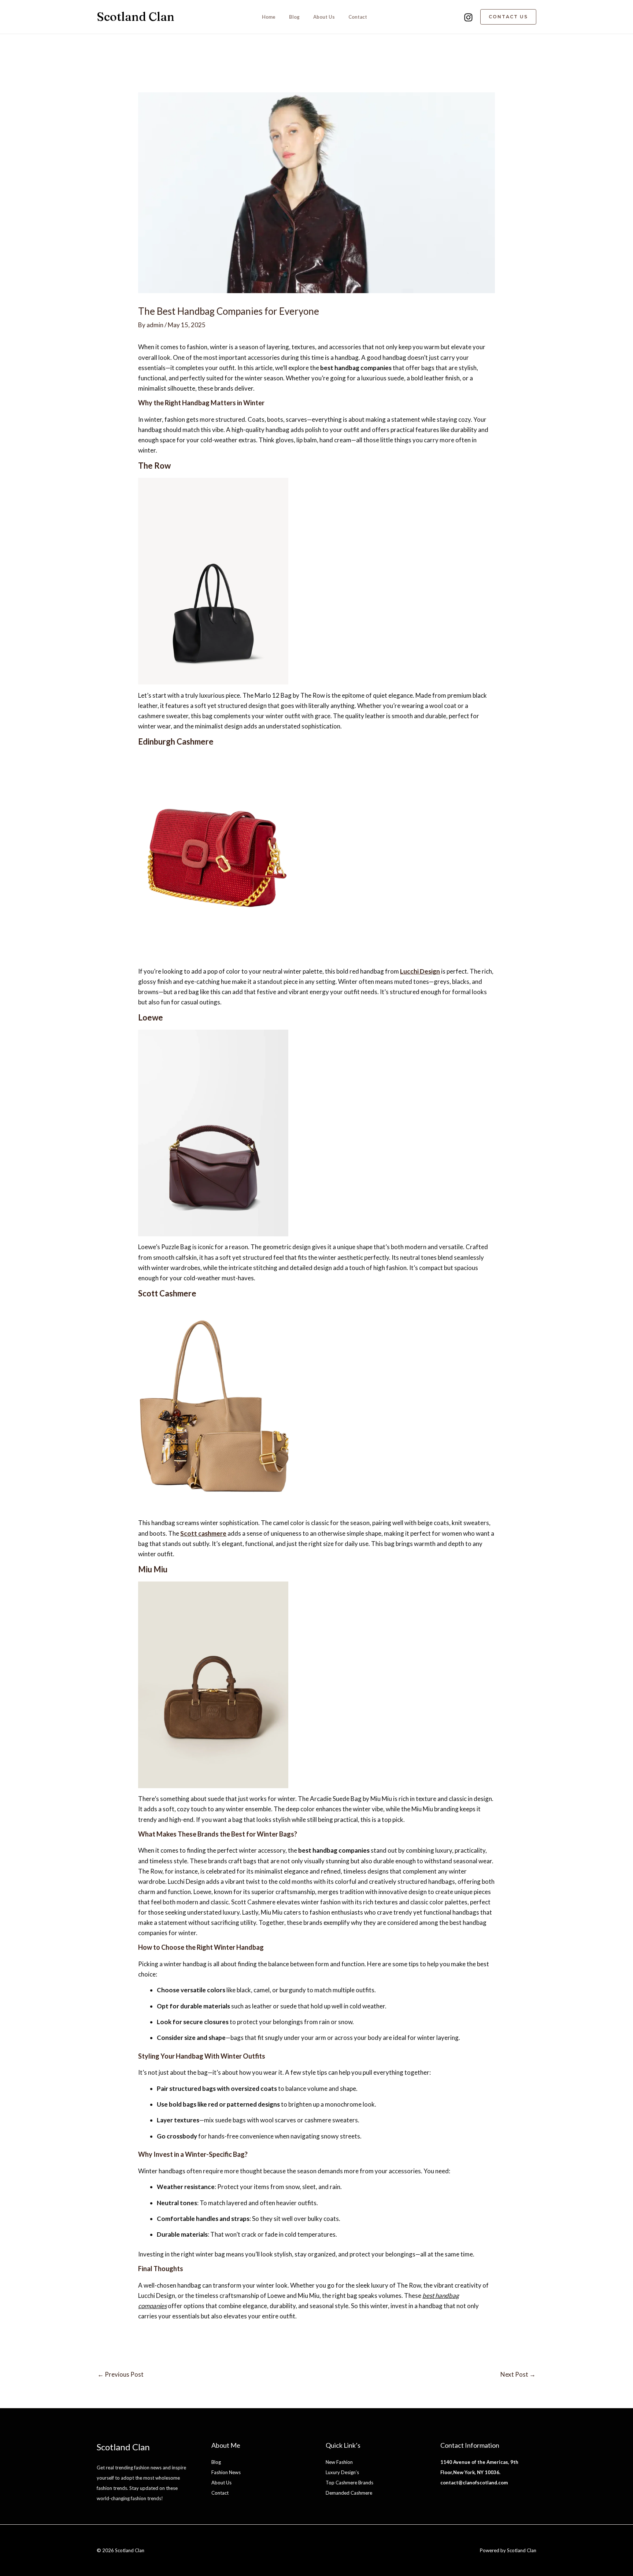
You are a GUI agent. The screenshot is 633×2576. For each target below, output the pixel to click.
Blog (294, 17)
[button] (508, 17)
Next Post (518, 2374)
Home (269, 17)
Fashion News (226, 2472)
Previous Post (121, 2374)
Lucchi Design (420, 971)
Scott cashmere (203, 1533)
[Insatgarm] (468, 17)
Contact (358, 17)
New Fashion (339, 2462)
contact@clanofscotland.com (474, 2483)
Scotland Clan (136, 17)
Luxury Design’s (342, 2472)
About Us (324, 17)
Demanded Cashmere (349, 2493)
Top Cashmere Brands (349, 2483)
